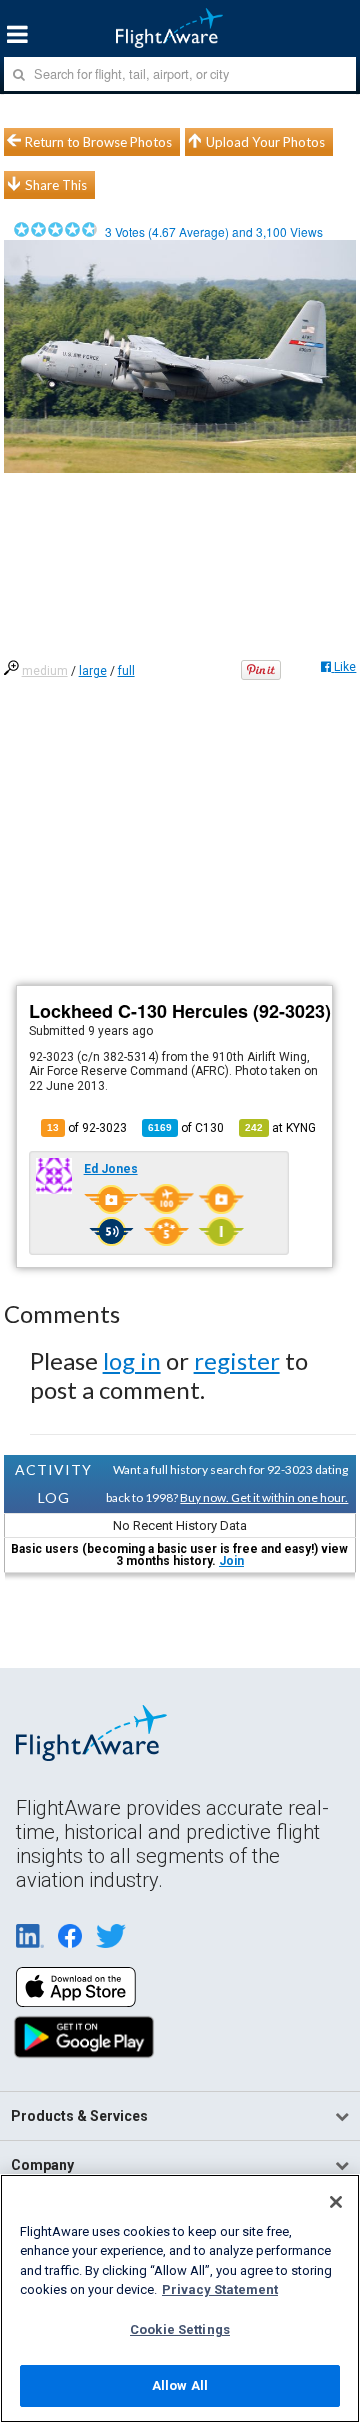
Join (231, 1561)
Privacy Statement (220, 2289)
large (93, 671)
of (186, 1128)
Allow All (180, 2385)
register (237, 1360)
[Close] (336, 2202)
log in (132, 1360)
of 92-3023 (87, 1128)
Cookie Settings (180, 2329)
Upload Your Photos (265, 142)
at (280, 1128)
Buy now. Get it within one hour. (264, 1497)
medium (45, 671)
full (126, 671)
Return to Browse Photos (98, 142)
